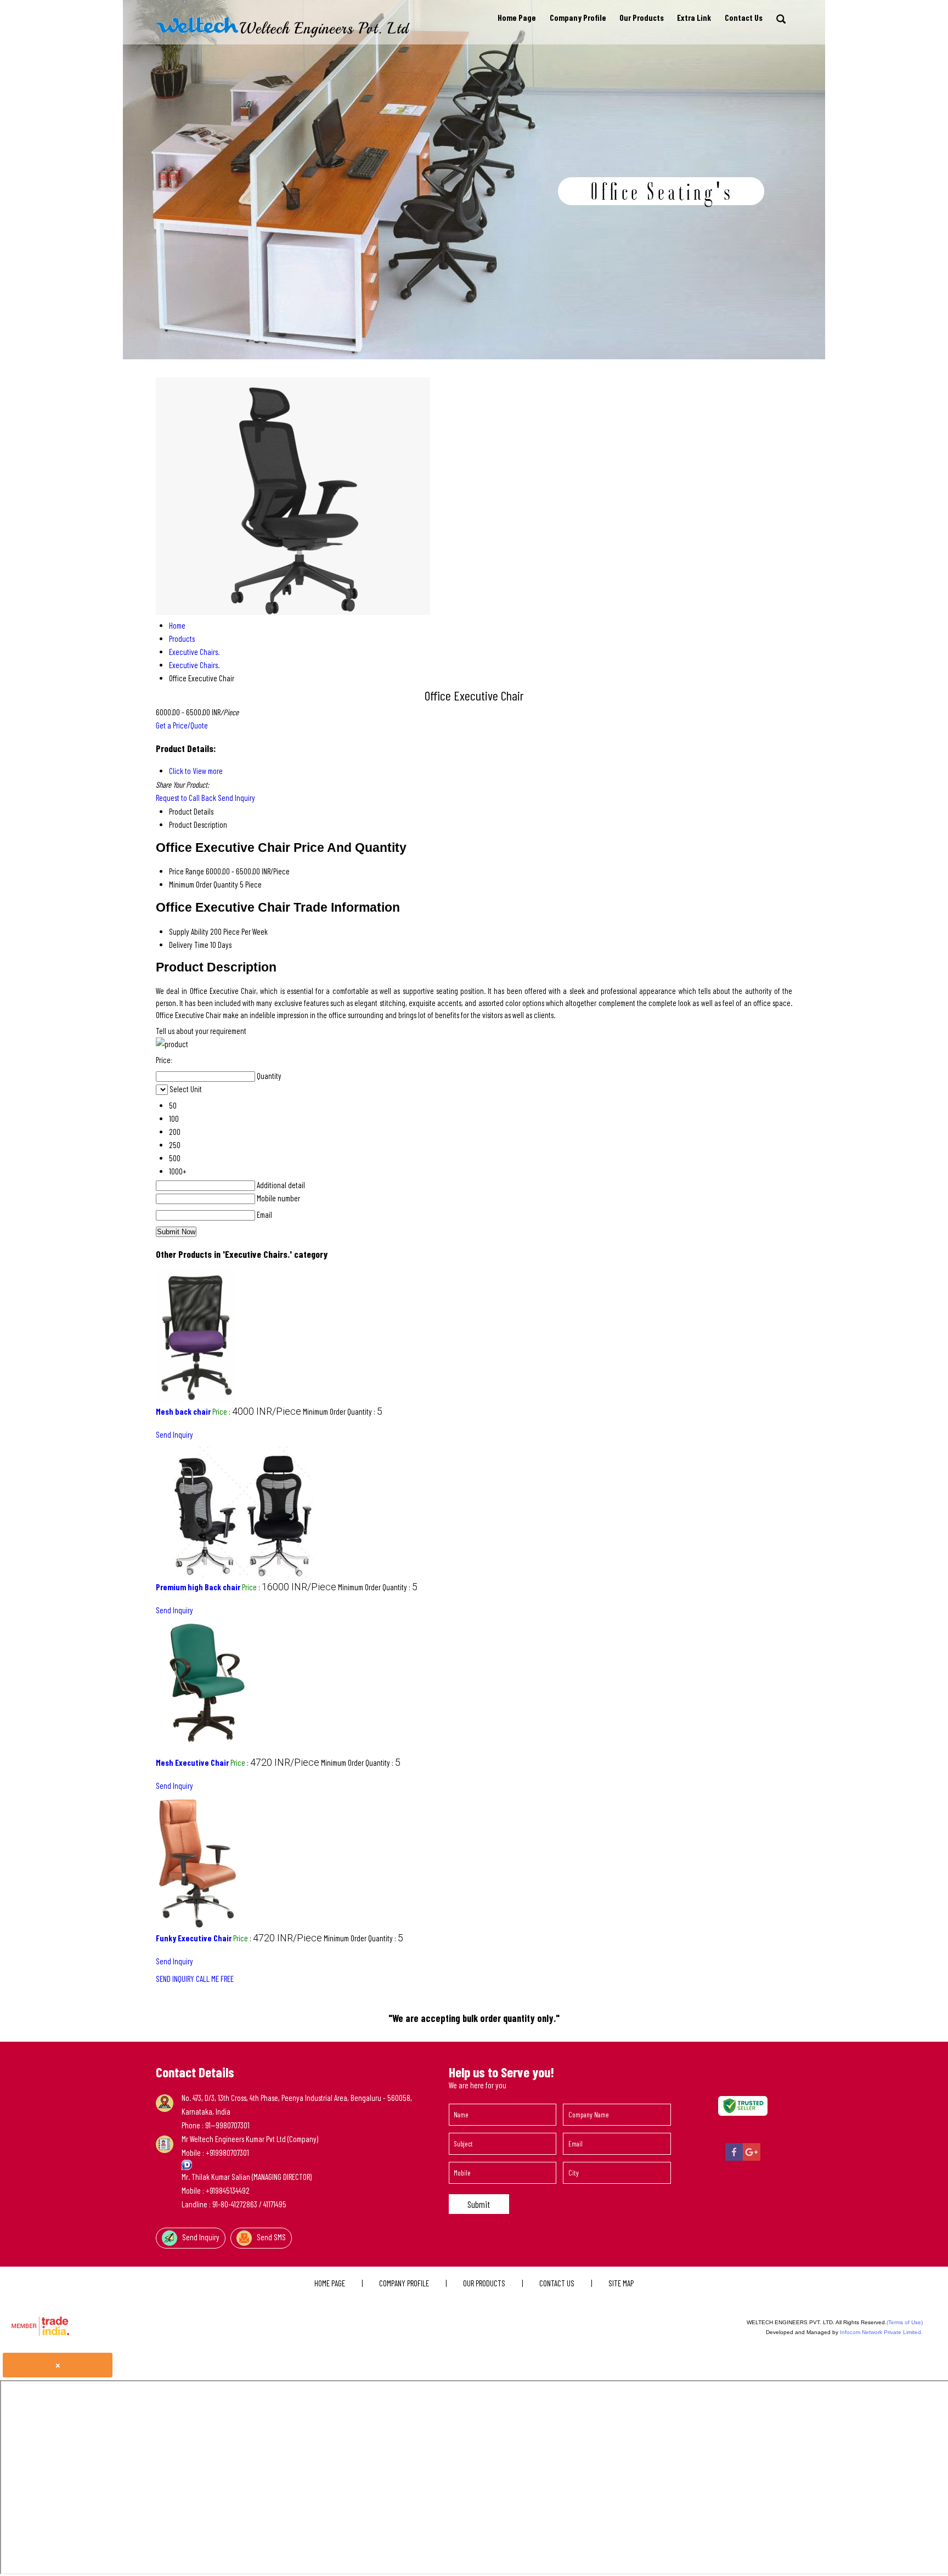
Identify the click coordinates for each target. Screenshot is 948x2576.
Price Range (187, 871)
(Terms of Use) (905, 2322)
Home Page (517, 18)
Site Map (621, 2283)
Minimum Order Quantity (204, 884)
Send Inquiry (236, 798)
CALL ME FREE (215, 1979)
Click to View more (196, 771)
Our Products (642, 18)
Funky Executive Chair (194, 1938)
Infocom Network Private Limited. (881, 2332)
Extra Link (694, 18)
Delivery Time (189, 945)
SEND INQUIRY (175, 1979)
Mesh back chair (183, 1411)
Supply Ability (189, 931)
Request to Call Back (186, 798)
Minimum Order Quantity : (343, 1411)
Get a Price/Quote (182, 725)
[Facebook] (734, 2159)
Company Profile (578, 18)
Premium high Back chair (198, 1587)
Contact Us (744, 18)
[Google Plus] (752, 2159)
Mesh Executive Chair (192, 1762)
